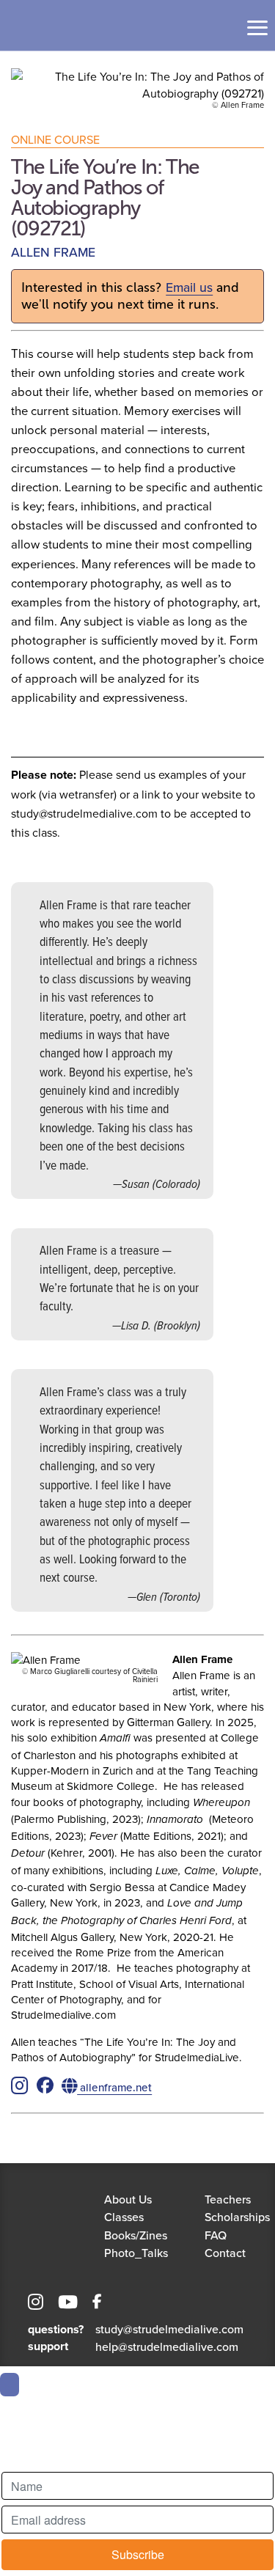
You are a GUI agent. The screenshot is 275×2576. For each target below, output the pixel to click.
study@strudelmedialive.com (169, 2329)
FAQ (216, 2235)
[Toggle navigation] (257, 28)
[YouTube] (68, 2304)
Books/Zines (136, 2235)
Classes (124, 2217)
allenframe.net (114, 2087)
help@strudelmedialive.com (167, 2346)
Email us (189, 287)
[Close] (10, 2385)
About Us (128, 2199)
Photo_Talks (136, 2253)
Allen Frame (53, 252)
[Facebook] (97, 2304)
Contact (225, 2253)
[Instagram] (36, 2304)
